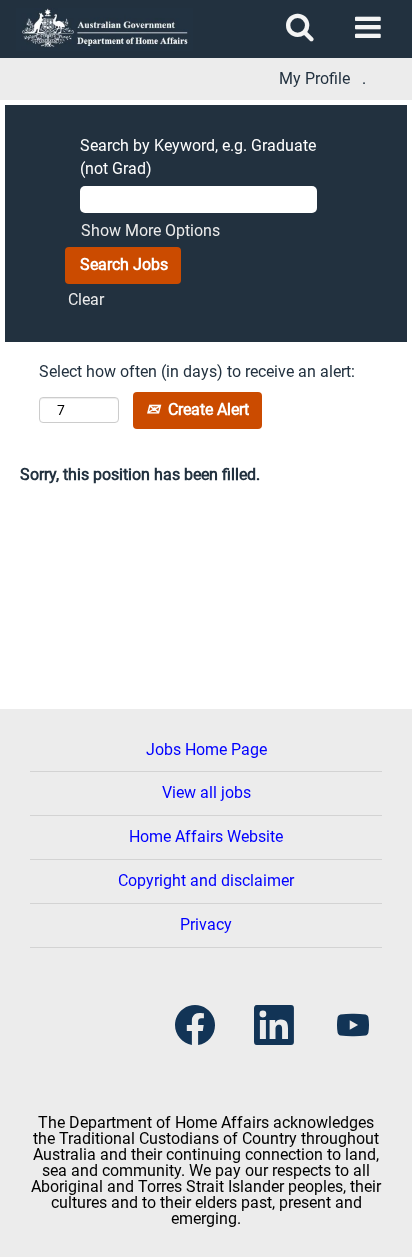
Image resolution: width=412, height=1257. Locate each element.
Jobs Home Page (206, 749)
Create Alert (206, 409)
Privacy (206, 924)
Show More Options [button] (150, 230)
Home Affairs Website (206, 836)
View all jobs (206, 792)
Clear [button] (86, 299)
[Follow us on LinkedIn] (274, 1026)
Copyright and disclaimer (206, 880)
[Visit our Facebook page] (195, 1026)
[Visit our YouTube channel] (353, 1026)
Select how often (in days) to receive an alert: (197, 371)
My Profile (314, 79)
